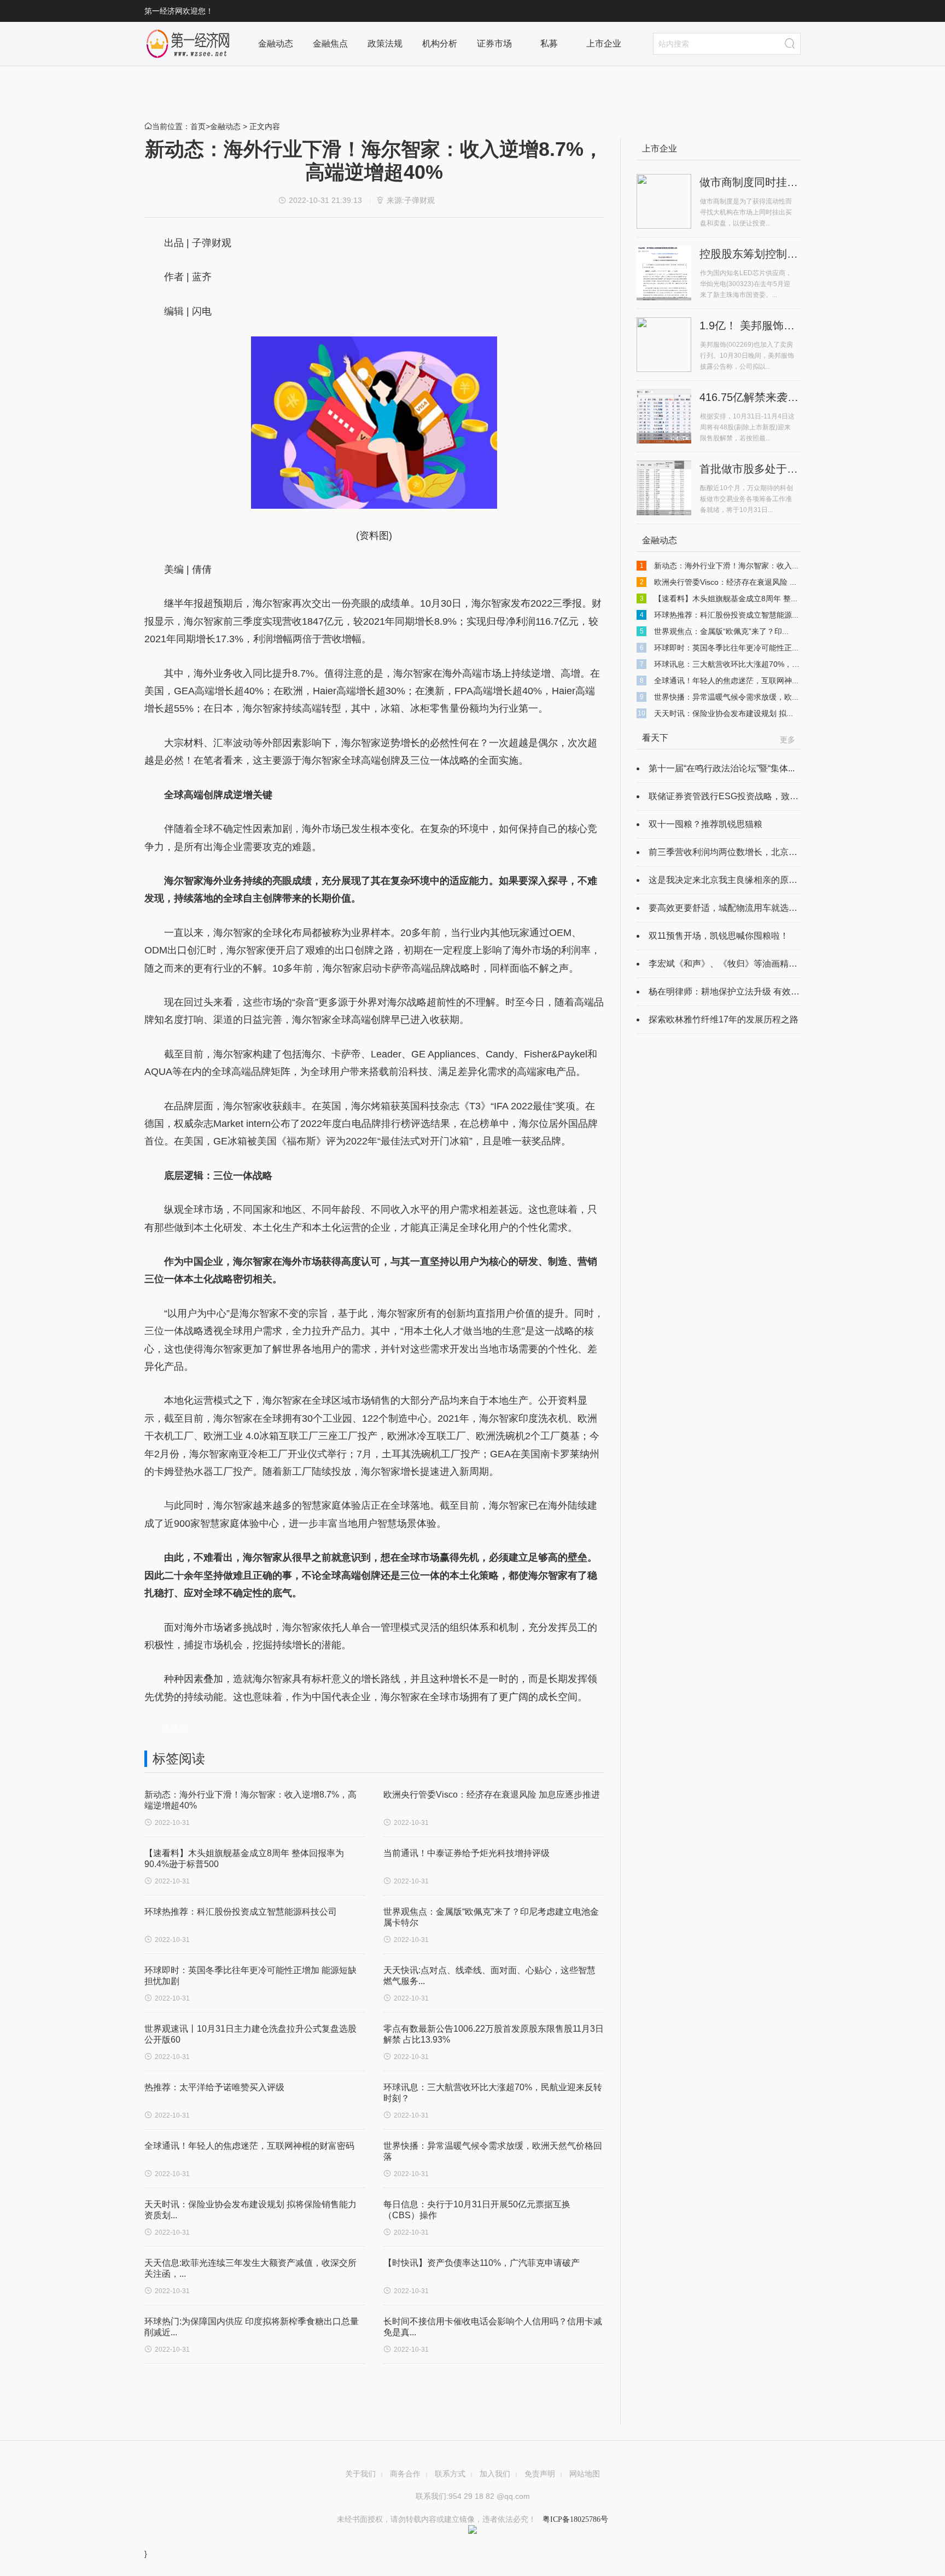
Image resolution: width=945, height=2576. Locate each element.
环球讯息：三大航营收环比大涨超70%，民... (730, 664)
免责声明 (540, 2474)
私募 (549, 43)
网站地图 (585, 2474)
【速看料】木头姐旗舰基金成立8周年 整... (726, 598)
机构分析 (440, 43)
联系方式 (450, 2474)
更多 (787, 740)
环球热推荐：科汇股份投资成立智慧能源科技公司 (241, 1912)
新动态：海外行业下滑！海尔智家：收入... (726, 566)
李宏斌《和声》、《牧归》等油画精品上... (731, 964)
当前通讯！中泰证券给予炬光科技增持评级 (466, 1853)
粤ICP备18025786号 (574, 2519)
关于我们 (360, 2474)
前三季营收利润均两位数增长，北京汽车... (731, 852)
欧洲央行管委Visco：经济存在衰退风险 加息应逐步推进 (492, 1795)
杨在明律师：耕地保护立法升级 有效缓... (727, 992)
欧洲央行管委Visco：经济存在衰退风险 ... (725, 582)
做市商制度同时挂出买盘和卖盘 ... (783, 182)
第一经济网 (188, 44)
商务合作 (405, 2474)
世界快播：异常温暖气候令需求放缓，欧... (726, 697)
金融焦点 (330, 43)
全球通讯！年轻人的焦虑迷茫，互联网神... (726, 681)
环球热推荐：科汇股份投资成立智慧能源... (726, 615)
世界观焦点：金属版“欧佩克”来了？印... (721, 631)
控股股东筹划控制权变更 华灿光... (783, 254)
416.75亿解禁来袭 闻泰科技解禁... (783, 397)
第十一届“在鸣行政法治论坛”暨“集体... (722, 768)
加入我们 (495, 2474)
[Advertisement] (371, 2394)
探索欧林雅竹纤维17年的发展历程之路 (724, 1019)
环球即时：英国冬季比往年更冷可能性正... (726, 648)
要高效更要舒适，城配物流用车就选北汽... (731, 908)
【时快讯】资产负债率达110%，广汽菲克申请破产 (482, 2263)
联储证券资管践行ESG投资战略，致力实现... (736, 796)
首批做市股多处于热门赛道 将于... (783, 469)
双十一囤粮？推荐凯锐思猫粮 (705, 824)
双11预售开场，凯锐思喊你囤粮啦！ (719, 936)
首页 (198, 126)
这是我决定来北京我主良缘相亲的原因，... (731, 880)
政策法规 (385, 43)
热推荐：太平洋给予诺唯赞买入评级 (214, 2087)
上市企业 (604, 43)
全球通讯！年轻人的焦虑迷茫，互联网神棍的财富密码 (249, 2146)
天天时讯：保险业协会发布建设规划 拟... (724, 713)
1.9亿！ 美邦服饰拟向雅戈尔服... (779, 325)
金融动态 (276, 43)
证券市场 (494, 43)
